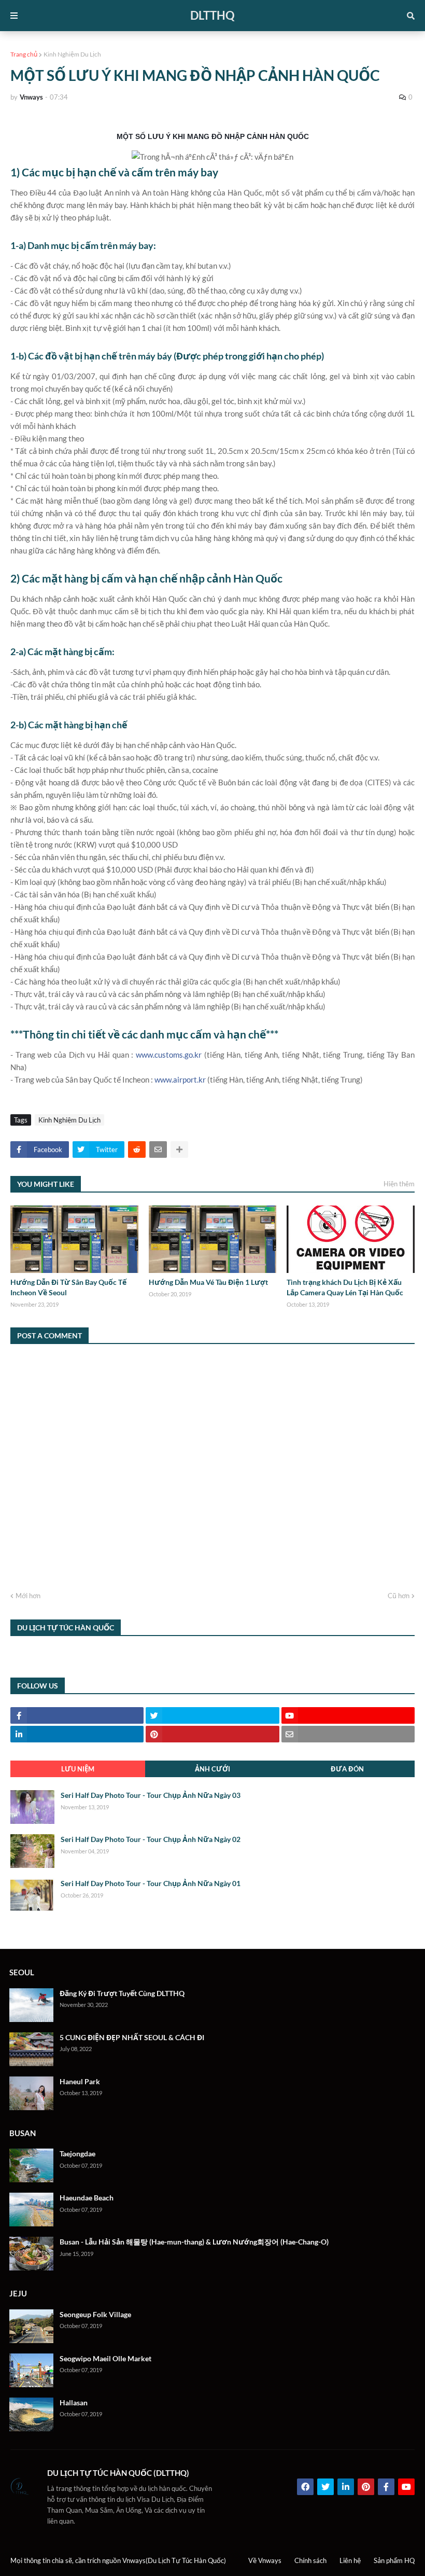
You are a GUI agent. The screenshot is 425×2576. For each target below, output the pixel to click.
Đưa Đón (347, 1769)
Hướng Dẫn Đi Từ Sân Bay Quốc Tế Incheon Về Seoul (68, 1287)
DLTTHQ (212, 15)
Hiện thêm (399, 1184)
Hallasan (74, 2402)
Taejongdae (77, 2153)
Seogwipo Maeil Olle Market (105, 2358)
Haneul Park (80, 2081)
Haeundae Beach (87, 2198)
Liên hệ (350, 2560)
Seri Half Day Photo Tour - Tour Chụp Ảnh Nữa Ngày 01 (151, 1883)
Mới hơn (28, 1596)
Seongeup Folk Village (95, 2314)
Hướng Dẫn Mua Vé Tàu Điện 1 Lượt (208, 1282)
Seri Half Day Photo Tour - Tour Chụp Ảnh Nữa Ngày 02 (151, 1839)
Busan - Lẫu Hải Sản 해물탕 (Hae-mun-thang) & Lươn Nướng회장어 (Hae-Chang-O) (194, 2242)
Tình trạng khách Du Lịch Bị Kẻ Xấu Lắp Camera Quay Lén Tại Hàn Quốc (345, 1287)
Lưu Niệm (78, 1769)
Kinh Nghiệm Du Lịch (72, 54)
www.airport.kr (180, 1079)
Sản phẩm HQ (394, 2560)
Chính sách (310, 2560)
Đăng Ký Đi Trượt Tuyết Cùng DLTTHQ (122, 1993)
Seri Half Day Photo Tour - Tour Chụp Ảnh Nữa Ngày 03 (151, 1795)
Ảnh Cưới (212, 1769)
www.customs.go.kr (169, 1055)
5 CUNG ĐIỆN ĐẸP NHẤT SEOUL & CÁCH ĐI (132, 2037)
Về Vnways (265, 2560)
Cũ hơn (399, 1596)
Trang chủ (24, 54)
